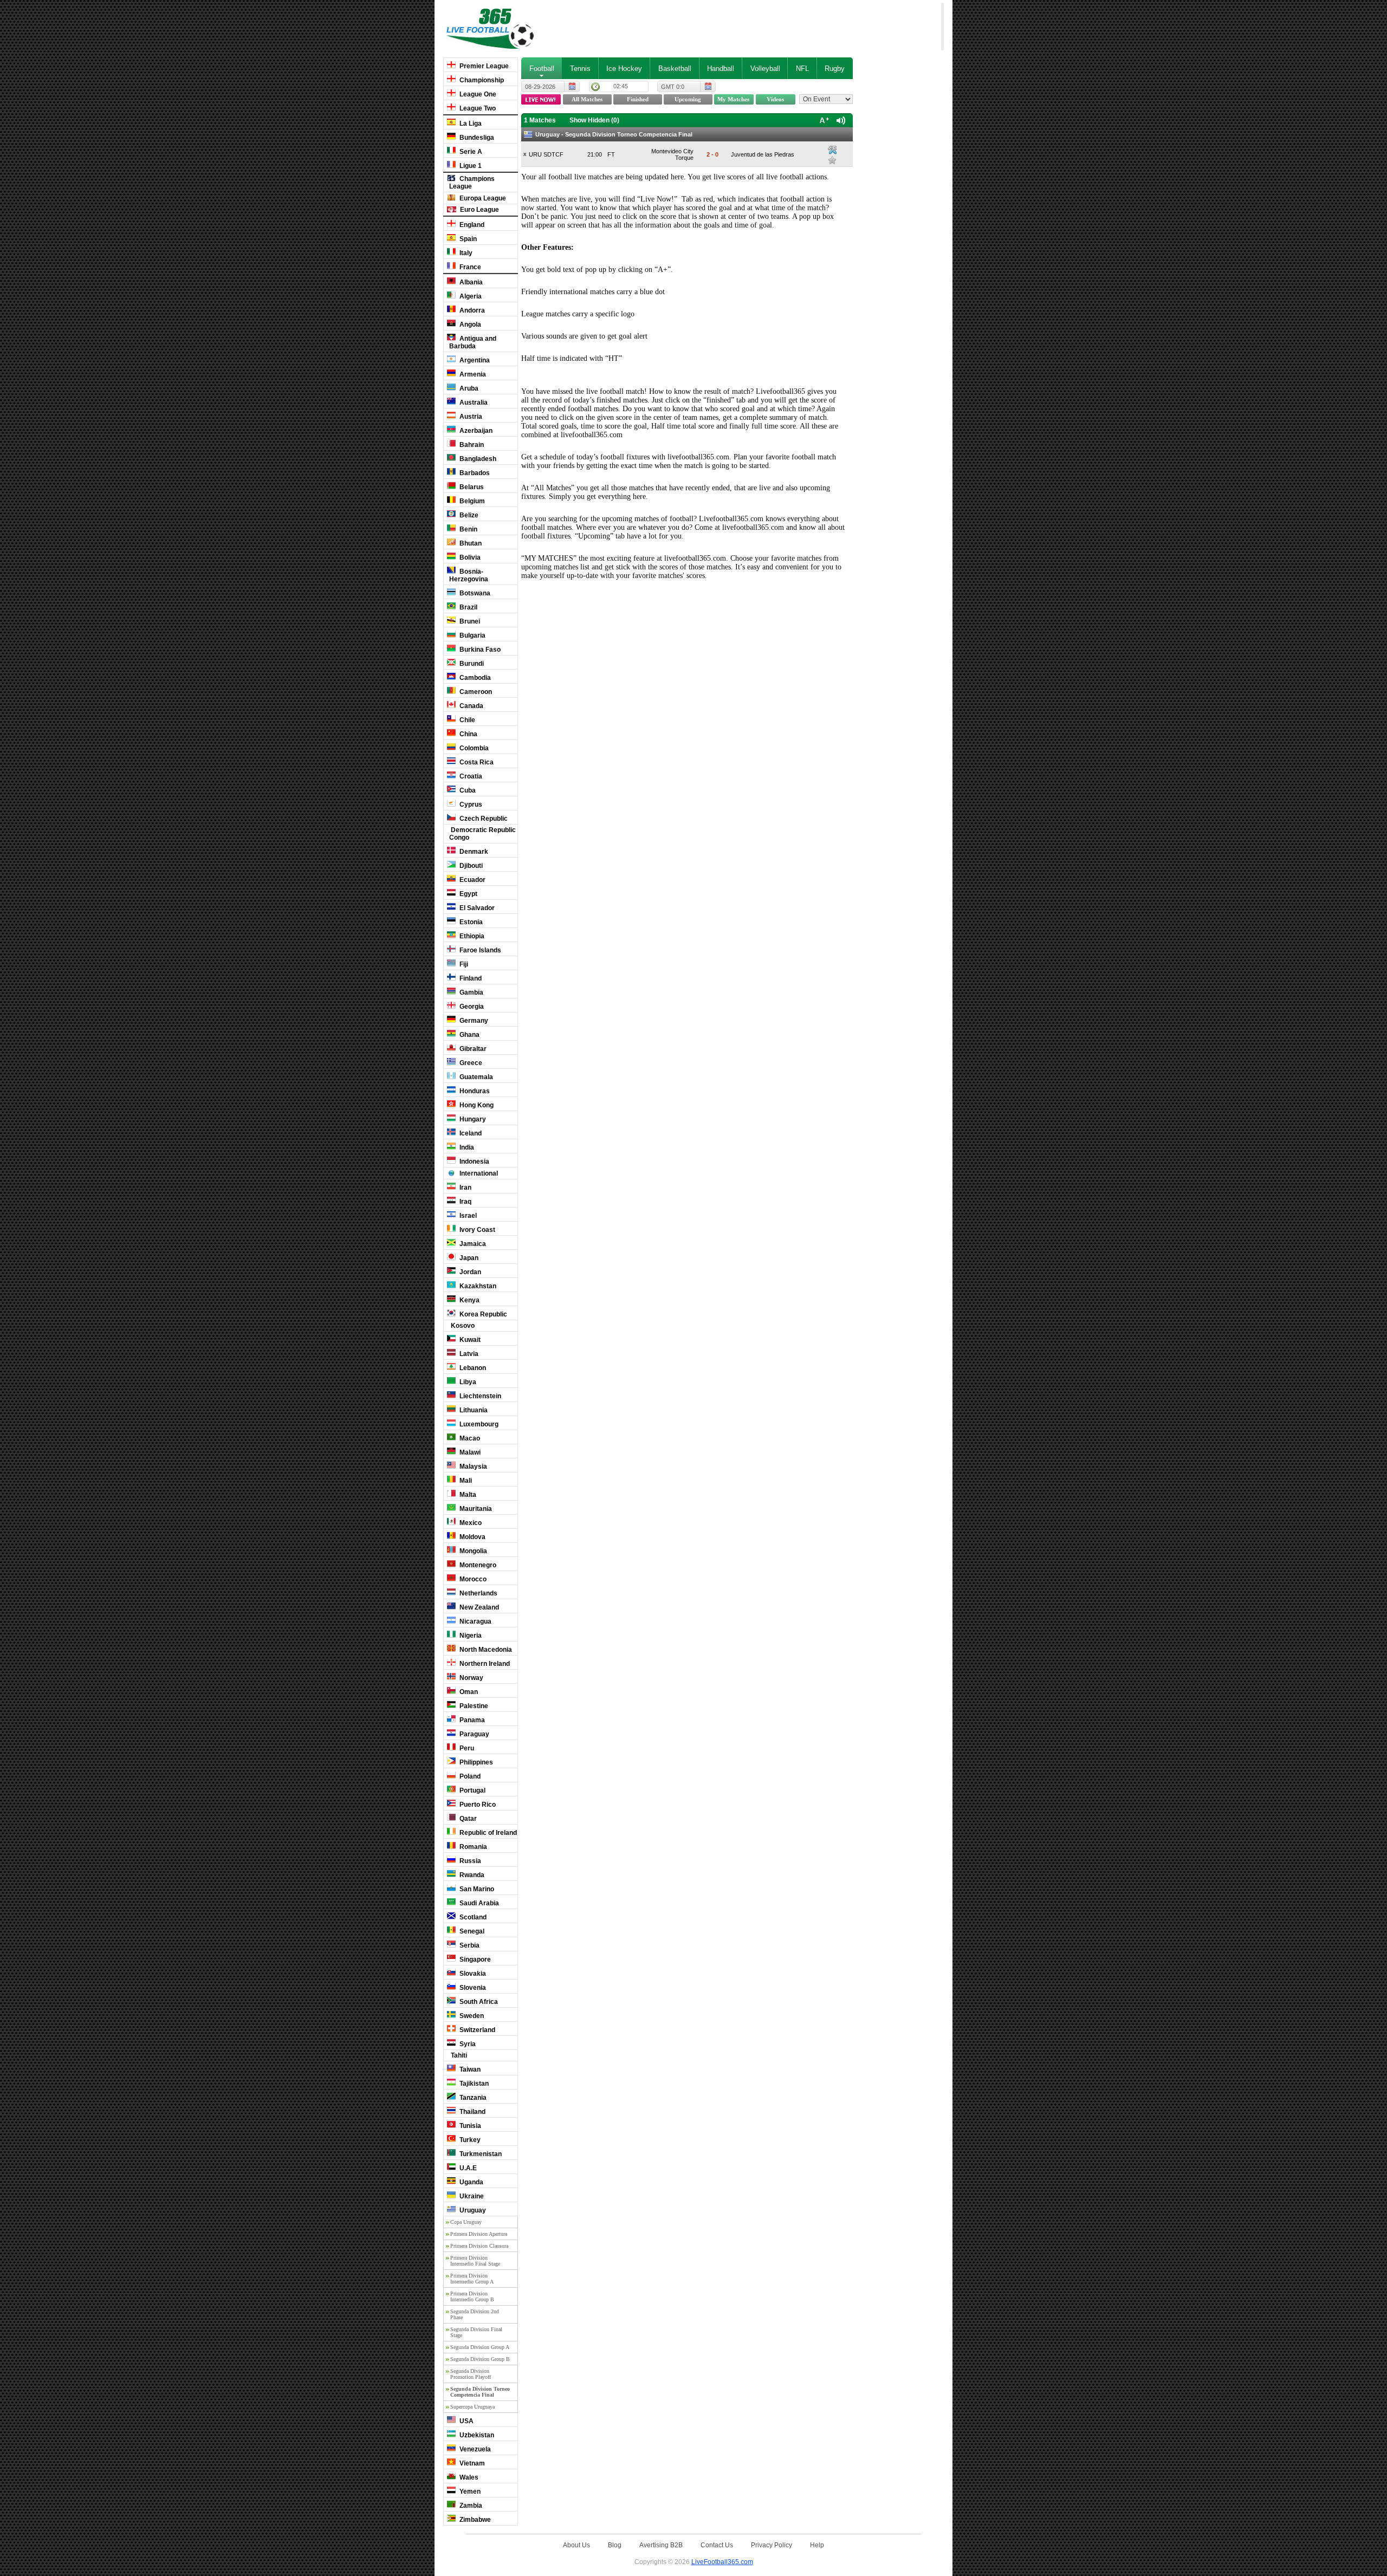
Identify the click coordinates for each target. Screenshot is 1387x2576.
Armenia (472, 374)
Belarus (471, 487)
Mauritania (475, 1509)
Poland (469, 1776)
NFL (802, 69)
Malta (467, 1495)
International (478, 1173)
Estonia (470, 922)
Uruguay (472, 2210)
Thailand (472, 2112)
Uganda (471, 2182)
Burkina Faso (479, 650)
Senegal (471, 1931)
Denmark (473, 852)
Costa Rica (476, 762)
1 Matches (540, 120)
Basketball (675, 69)
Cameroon (475, 692)
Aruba (468, 388)
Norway (471, 1678)
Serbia (469, 1945)
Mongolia (472, 1551)
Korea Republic (482, 1314)
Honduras (474, 1091)
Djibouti (470, 866)
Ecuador (472, 880)
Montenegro (477, 1565)
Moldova (472, 1537)
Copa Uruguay (466, 2222)
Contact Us (717, 2545)
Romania (472, 1847)
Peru (466, 1748)
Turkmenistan (480, 2154)
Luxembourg (478, 1424)
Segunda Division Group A (480, 2347)
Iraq (465, 1202)
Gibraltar (472, 1049)
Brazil (468, 607)
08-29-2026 (540, 87)
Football (542, 69)
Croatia (470, 776)
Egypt (468, 894)
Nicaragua (475, 1621)
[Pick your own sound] (832, 150)
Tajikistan (473, 2084)
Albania (470, 282)
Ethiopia (471, 936)
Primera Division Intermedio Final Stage (475, 2261)
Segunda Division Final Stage (476, 2332)
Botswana (474, 593)
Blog (615, 2545)
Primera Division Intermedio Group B (472, 2296)
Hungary (472, 1119)
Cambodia (474, 678)
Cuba (467, 790)
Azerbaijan (475, 431)
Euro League (479, 210)
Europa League (482, 198)
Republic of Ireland (487, 1833)
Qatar (467, 1819)
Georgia (471, 1007)
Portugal (472, 1790)
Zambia (470, 2506)
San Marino (476, 1889)
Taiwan (469, 2069)
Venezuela (474, 2449)
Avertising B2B (661, 2545)
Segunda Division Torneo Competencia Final (480, 2392)
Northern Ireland (484, 1664)
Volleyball (765, 69)
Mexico (470, 1523)
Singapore (474, 1959)
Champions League (472, 183)
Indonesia (474, 1162)
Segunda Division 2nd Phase (475, 2314)
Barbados (474, 473)
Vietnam (471, 2463)
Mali (465, 1481)
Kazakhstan (477, 1286)
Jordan (469, 1272)
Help (817, 2545)
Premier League (483, 66)
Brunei (469, 621)
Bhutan (470, 543)
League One (477, 94)
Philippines (475, 1762)
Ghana (469, 1035)
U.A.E (467, 2168)
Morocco (472, 1579)
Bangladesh (477, 459)
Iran (465, 1188)
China (468, 734)
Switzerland (477, 2030)
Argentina (474, 360)
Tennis (580, 69)
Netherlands (478, 1593)
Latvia (468, 1354)
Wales (468, 2477)
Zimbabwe (474, 2520)
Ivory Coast (477, 1230)
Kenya (469, 1300)
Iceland (470, 1133)
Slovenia (472, 1988)
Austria (470, 417)
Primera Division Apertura (479, 2234)
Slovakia (472, 1974)
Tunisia (469, 2126)
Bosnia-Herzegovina (469, 575)
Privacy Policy (772, 2545)
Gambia (471, 992)
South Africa (478, 2002)
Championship (481, 80)
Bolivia (469, 557)
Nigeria (470, 1636)
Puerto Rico (477, 1805)
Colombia (473, 748)
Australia (473, 403)
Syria (467, 2044)
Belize (468, 515)
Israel (467, 1216)
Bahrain (471, 445)
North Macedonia (485, 1650)
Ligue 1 (470, 166)
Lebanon (472, 1368)
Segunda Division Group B (480, 2359)
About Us (576, 2545)
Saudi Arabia (478, 1903)
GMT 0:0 (673, 87)
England (471, 225)
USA (466, 2421)
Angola (469, 325)
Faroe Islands (479, 950)
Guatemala (475, 1077)
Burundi (471, 664)
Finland (470, 978)
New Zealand (478, 1607)
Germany (473, 1021)
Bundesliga (476, 138)
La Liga (470, 124)
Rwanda (471, 1875)
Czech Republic (483, 819)
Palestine (473, 1706)
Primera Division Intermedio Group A (472, 2279)
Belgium (471, 501)
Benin (468, 529)
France (469, 267)
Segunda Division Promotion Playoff (471, 2374)
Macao (469, 1438)
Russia (469, 1861)
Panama (471, 1720)
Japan (468, 1258)
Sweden (471, 2016)
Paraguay (474, 1734)
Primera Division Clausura (479, 2246)
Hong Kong (476, 1105)
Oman (468, 1692)
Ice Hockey (624, 69)
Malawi (469, 1452)
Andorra (471, 310)
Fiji (463, 964)
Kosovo (462, 1326)
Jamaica (472, 1244)
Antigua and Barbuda (473, 342)
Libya (467, 1382)
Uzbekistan (476, 2435)
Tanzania (472, 2098)
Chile (466, 720)
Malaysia (472, 1467)
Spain (467, 239)
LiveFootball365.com (722, 2562)
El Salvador (476, 908)
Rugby (835, 69)
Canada (471, 706)
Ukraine (471, 2196)
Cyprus (470, 804)
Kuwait (469, 1340)
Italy (465, 253)
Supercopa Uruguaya (472, 2407)
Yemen (469, 2491)
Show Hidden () (594, 120)
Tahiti (458, 2055)
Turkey (469, 2140)
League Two (477, 108)
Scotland (472, 1917)
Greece (470, 1063)
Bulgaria (472, 635)
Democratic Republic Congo (482, 834)
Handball (721, 69)
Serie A (470, 152)
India (466, 1147)
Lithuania (473, 1410)
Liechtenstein (479, 1396)
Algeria (470, 296)
